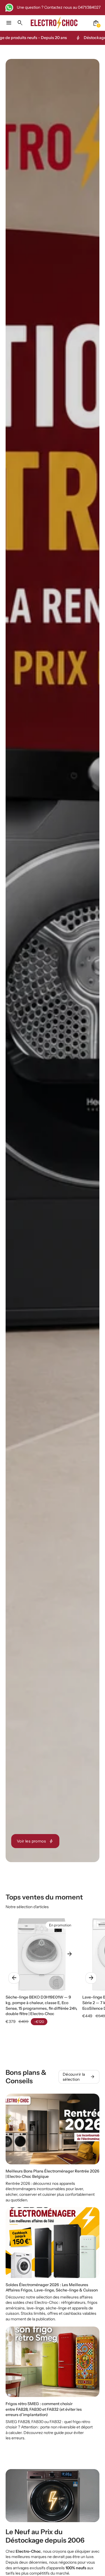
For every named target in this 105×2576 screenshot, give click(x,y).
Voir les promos (35, 1841)
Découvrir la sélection (79, 2077)
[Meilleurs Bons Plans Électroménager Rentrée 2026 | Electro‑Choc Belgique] (53, 2148)
